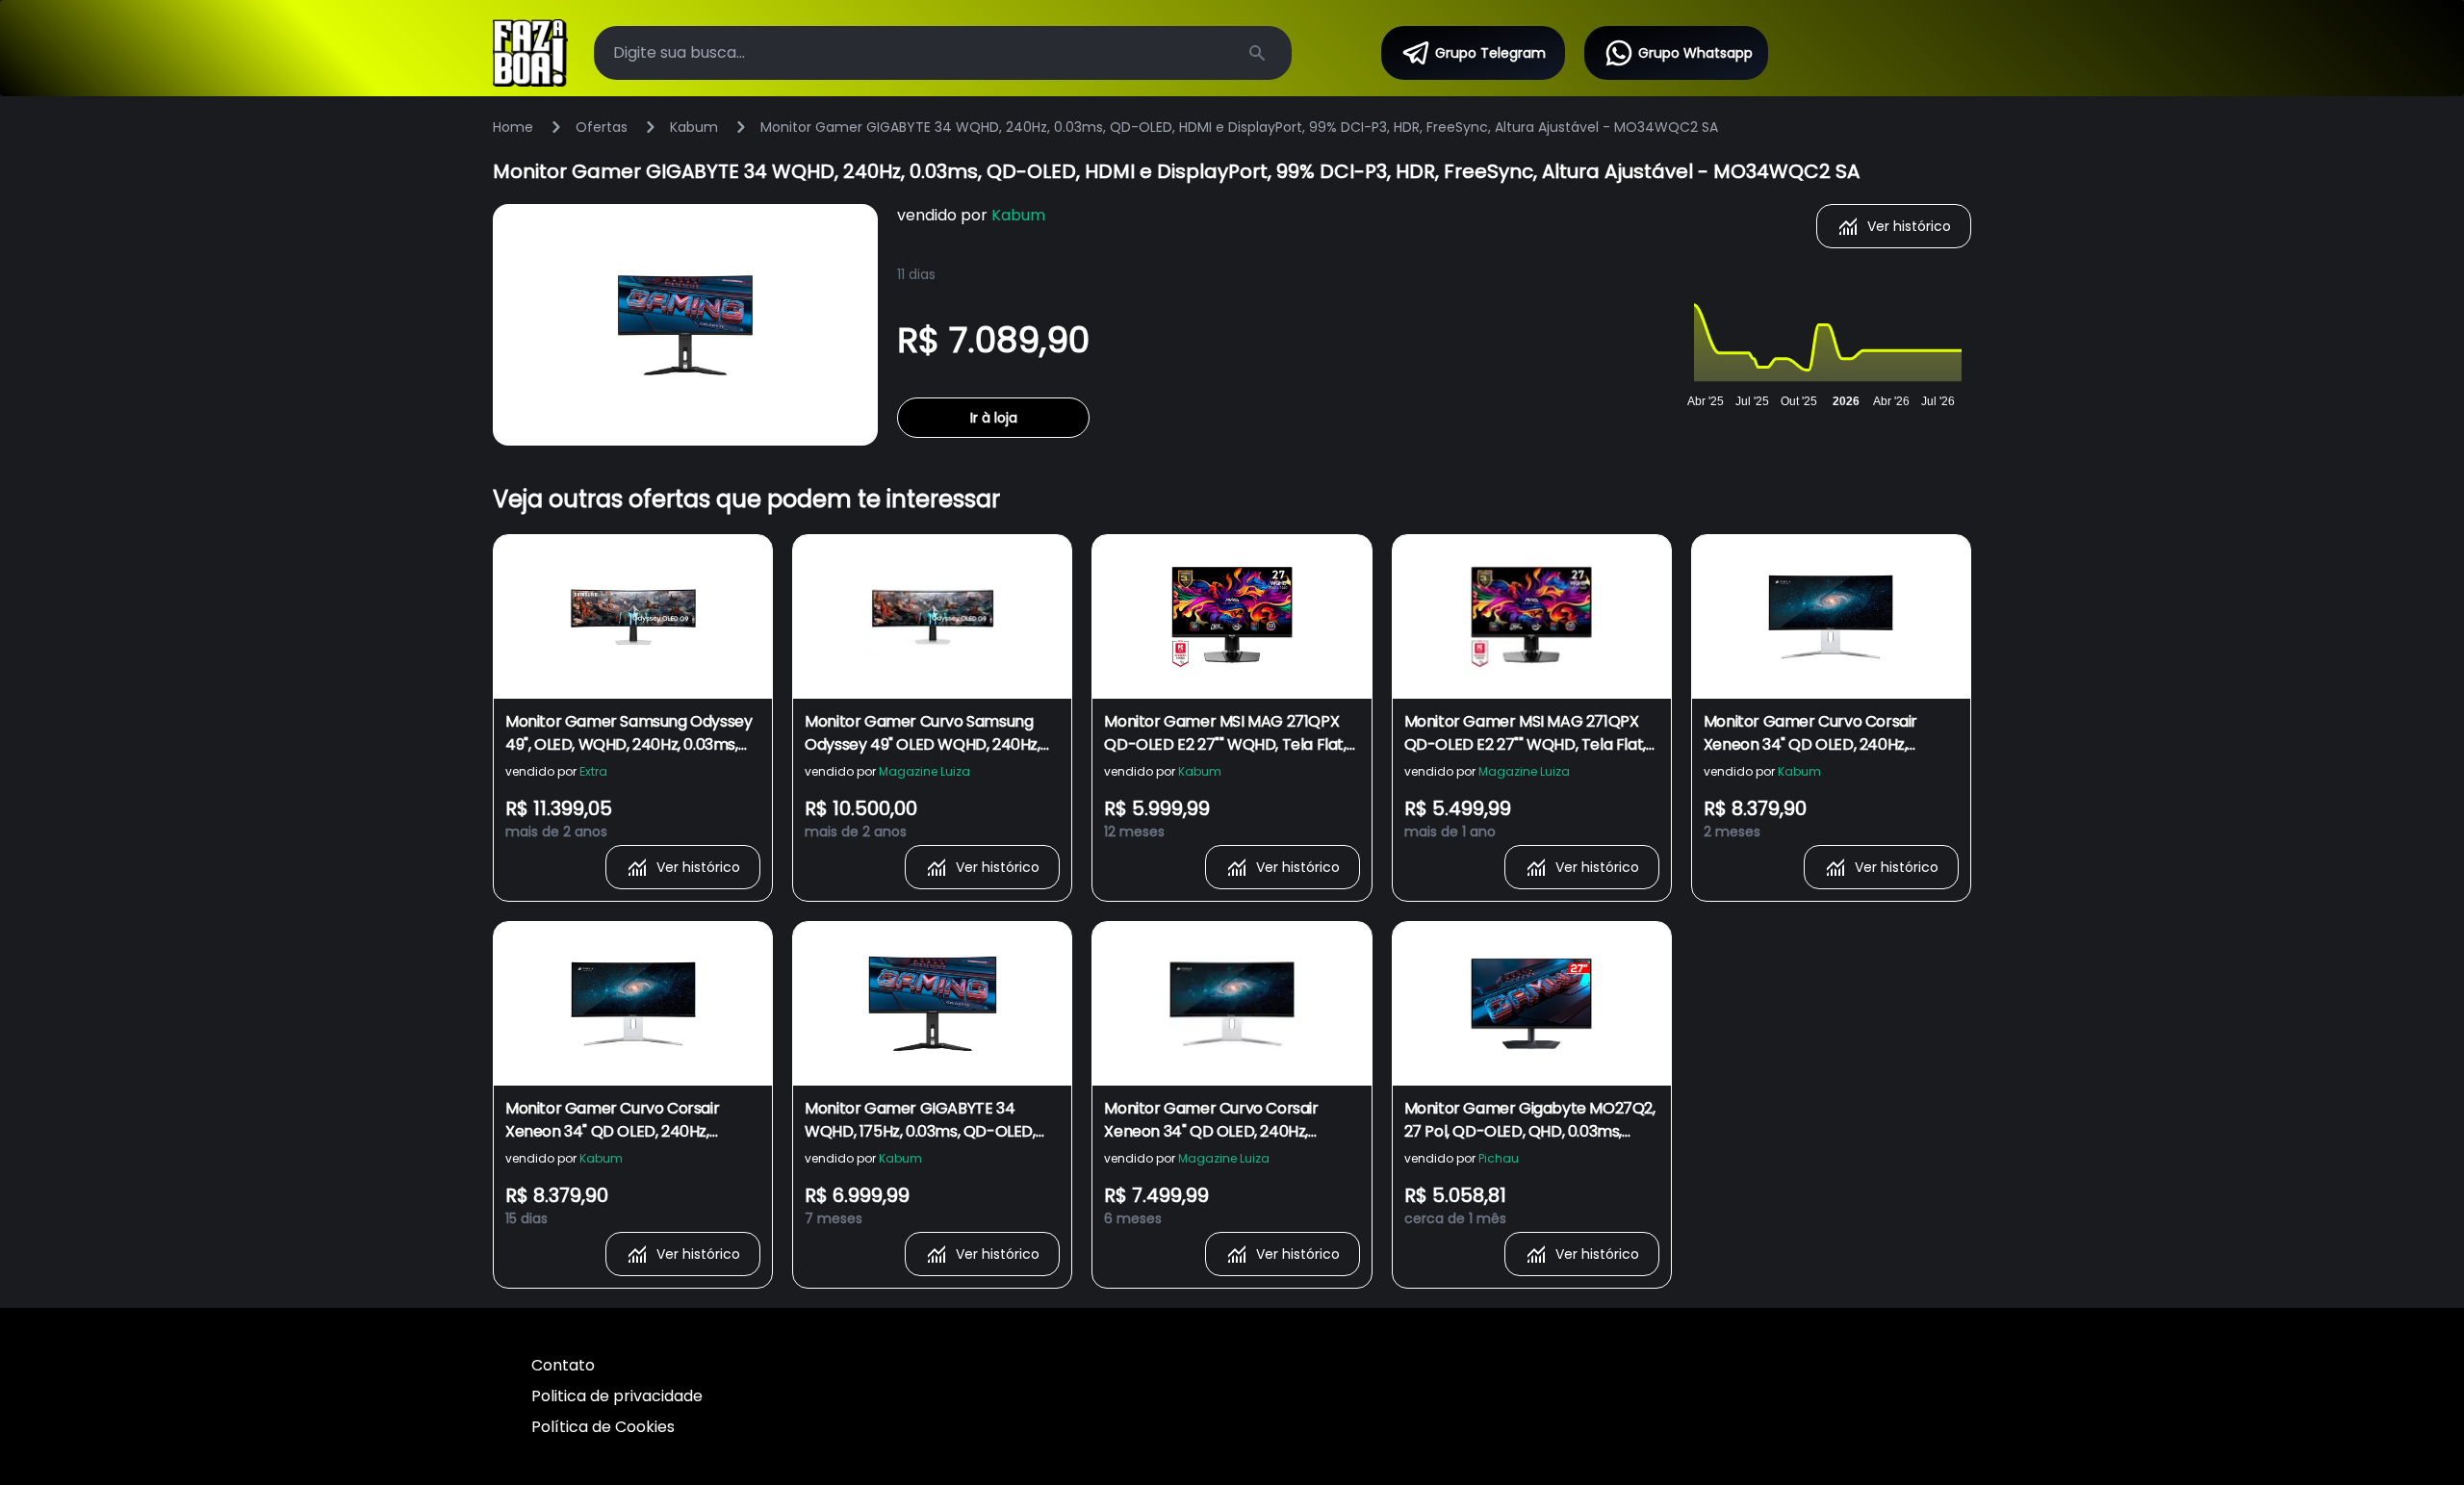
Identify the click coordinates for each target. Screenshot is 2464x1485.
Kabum (694, 127)
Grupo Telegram (1490, 53)
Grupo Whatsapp (1695, 53)
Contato (563, 1365)
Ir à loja (994, 418)
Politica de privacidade (617, 1396)
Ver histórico (1909, 226)
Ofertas (602, 127)
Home (513, 127)
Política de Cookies (603, 1427)
